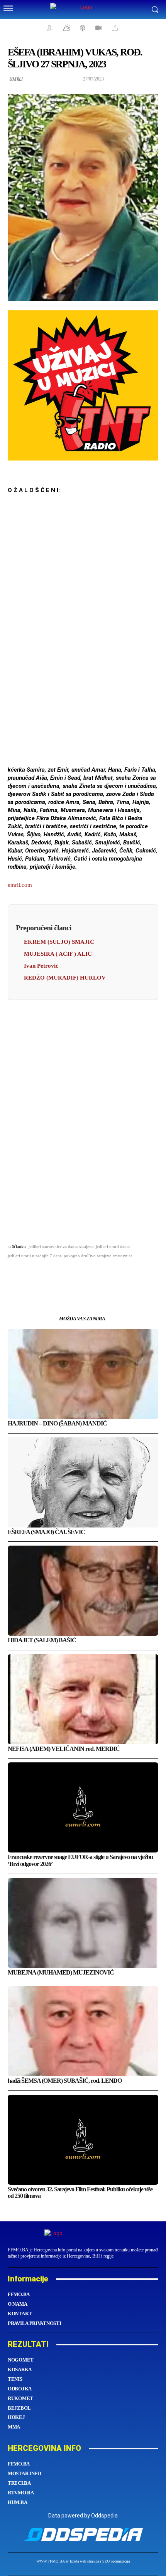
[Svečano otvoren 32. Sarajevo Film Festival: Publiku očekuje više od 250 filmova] (83, 2140)
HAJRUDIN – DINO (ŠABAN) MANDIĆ (57, 1423)
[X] (56, 1275)
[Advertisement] (83, 638)
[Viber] (127, 1275)
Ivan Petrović (41, 966)
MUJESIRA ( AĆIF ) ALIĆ (58, 954)
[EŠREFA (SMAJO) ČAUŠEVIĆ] (83, 1482)
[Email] (92, 1275)
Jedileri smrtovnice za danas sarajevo (61, 1246)
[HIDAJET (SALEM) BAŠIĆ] (83, 1591)
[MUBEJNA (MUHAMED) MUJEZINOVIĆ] (83, 1923)
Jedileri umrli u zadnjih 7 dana (35, 1256)
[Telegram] (110, 1275)
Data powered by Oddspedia (83, 2516)
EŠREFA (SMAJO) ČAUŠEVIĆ (46, 1532)
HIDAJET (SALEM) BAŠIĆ (42, 1640)
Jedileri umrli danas (113, 1246)
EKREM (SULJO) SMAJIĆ (59, 942)
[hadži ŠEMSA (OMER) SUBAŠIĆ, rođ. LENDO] (83, 2031)
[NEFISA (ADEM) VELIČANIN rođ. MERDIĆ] (83, 1699)
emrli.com (20, 885)
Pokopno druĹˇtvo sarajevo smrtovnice (98, 1256)
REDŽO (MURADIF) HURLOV (65, 978)
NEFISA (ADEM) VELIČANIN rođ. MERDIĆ (64, 1749)
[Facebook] (39, 1275)
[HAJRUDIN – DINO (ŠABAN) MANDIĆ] (83, 1374)
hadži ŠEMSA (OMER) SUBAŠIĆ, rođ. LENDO (65, 2081)
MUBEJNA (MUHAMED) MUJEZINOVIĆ (61, 1972)
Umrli (16, 79)
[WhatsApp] (74, 1275)
